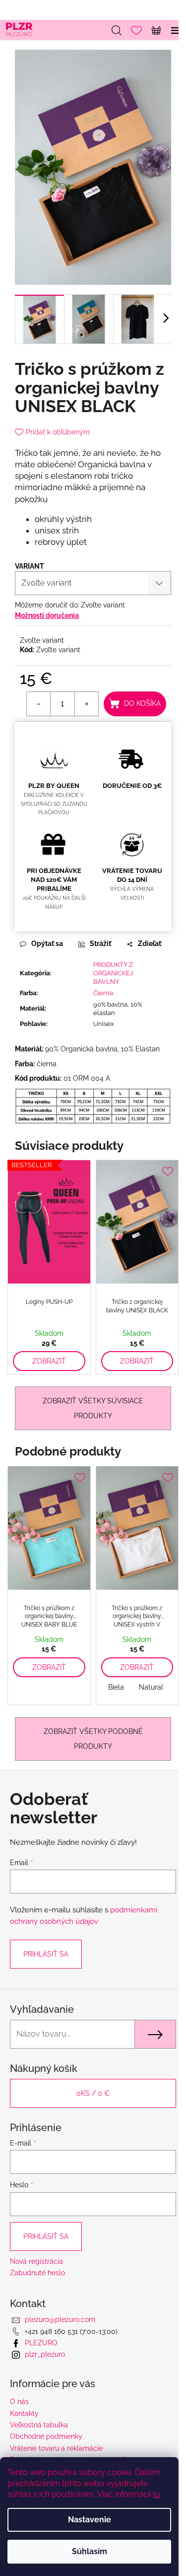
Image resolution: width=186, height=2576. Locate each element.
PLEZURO (41, 2343)
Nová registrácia (36, 2261)
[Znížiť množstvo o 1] (39, 704)
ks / (93, 2093)
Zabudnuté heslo (37, 2273)
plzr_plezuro (45, 2354)
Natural (151, 1687)
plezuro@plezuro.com (60, 2319)
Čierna (103, 993)
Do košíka (142, 703)
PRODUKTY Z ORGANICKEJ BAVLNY (113, 973)
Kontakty (24, 2413)
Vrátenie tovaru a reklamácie (56, 2448)
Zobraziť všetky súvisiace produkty (93, 1408)
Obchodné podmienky (46, 2436)
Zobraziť (49, 1361)
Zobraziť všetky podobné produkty (93, 1739)
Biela (116, 1687)
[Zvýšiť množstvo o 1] (86, 704)
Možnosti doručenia (47, 615)
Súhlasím (90, 2551)
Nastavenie (90, 2520)
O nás (19, 2402)
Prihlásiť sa (46, 1954)
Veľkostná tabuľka (39, 2425)
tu (156, 2494)
